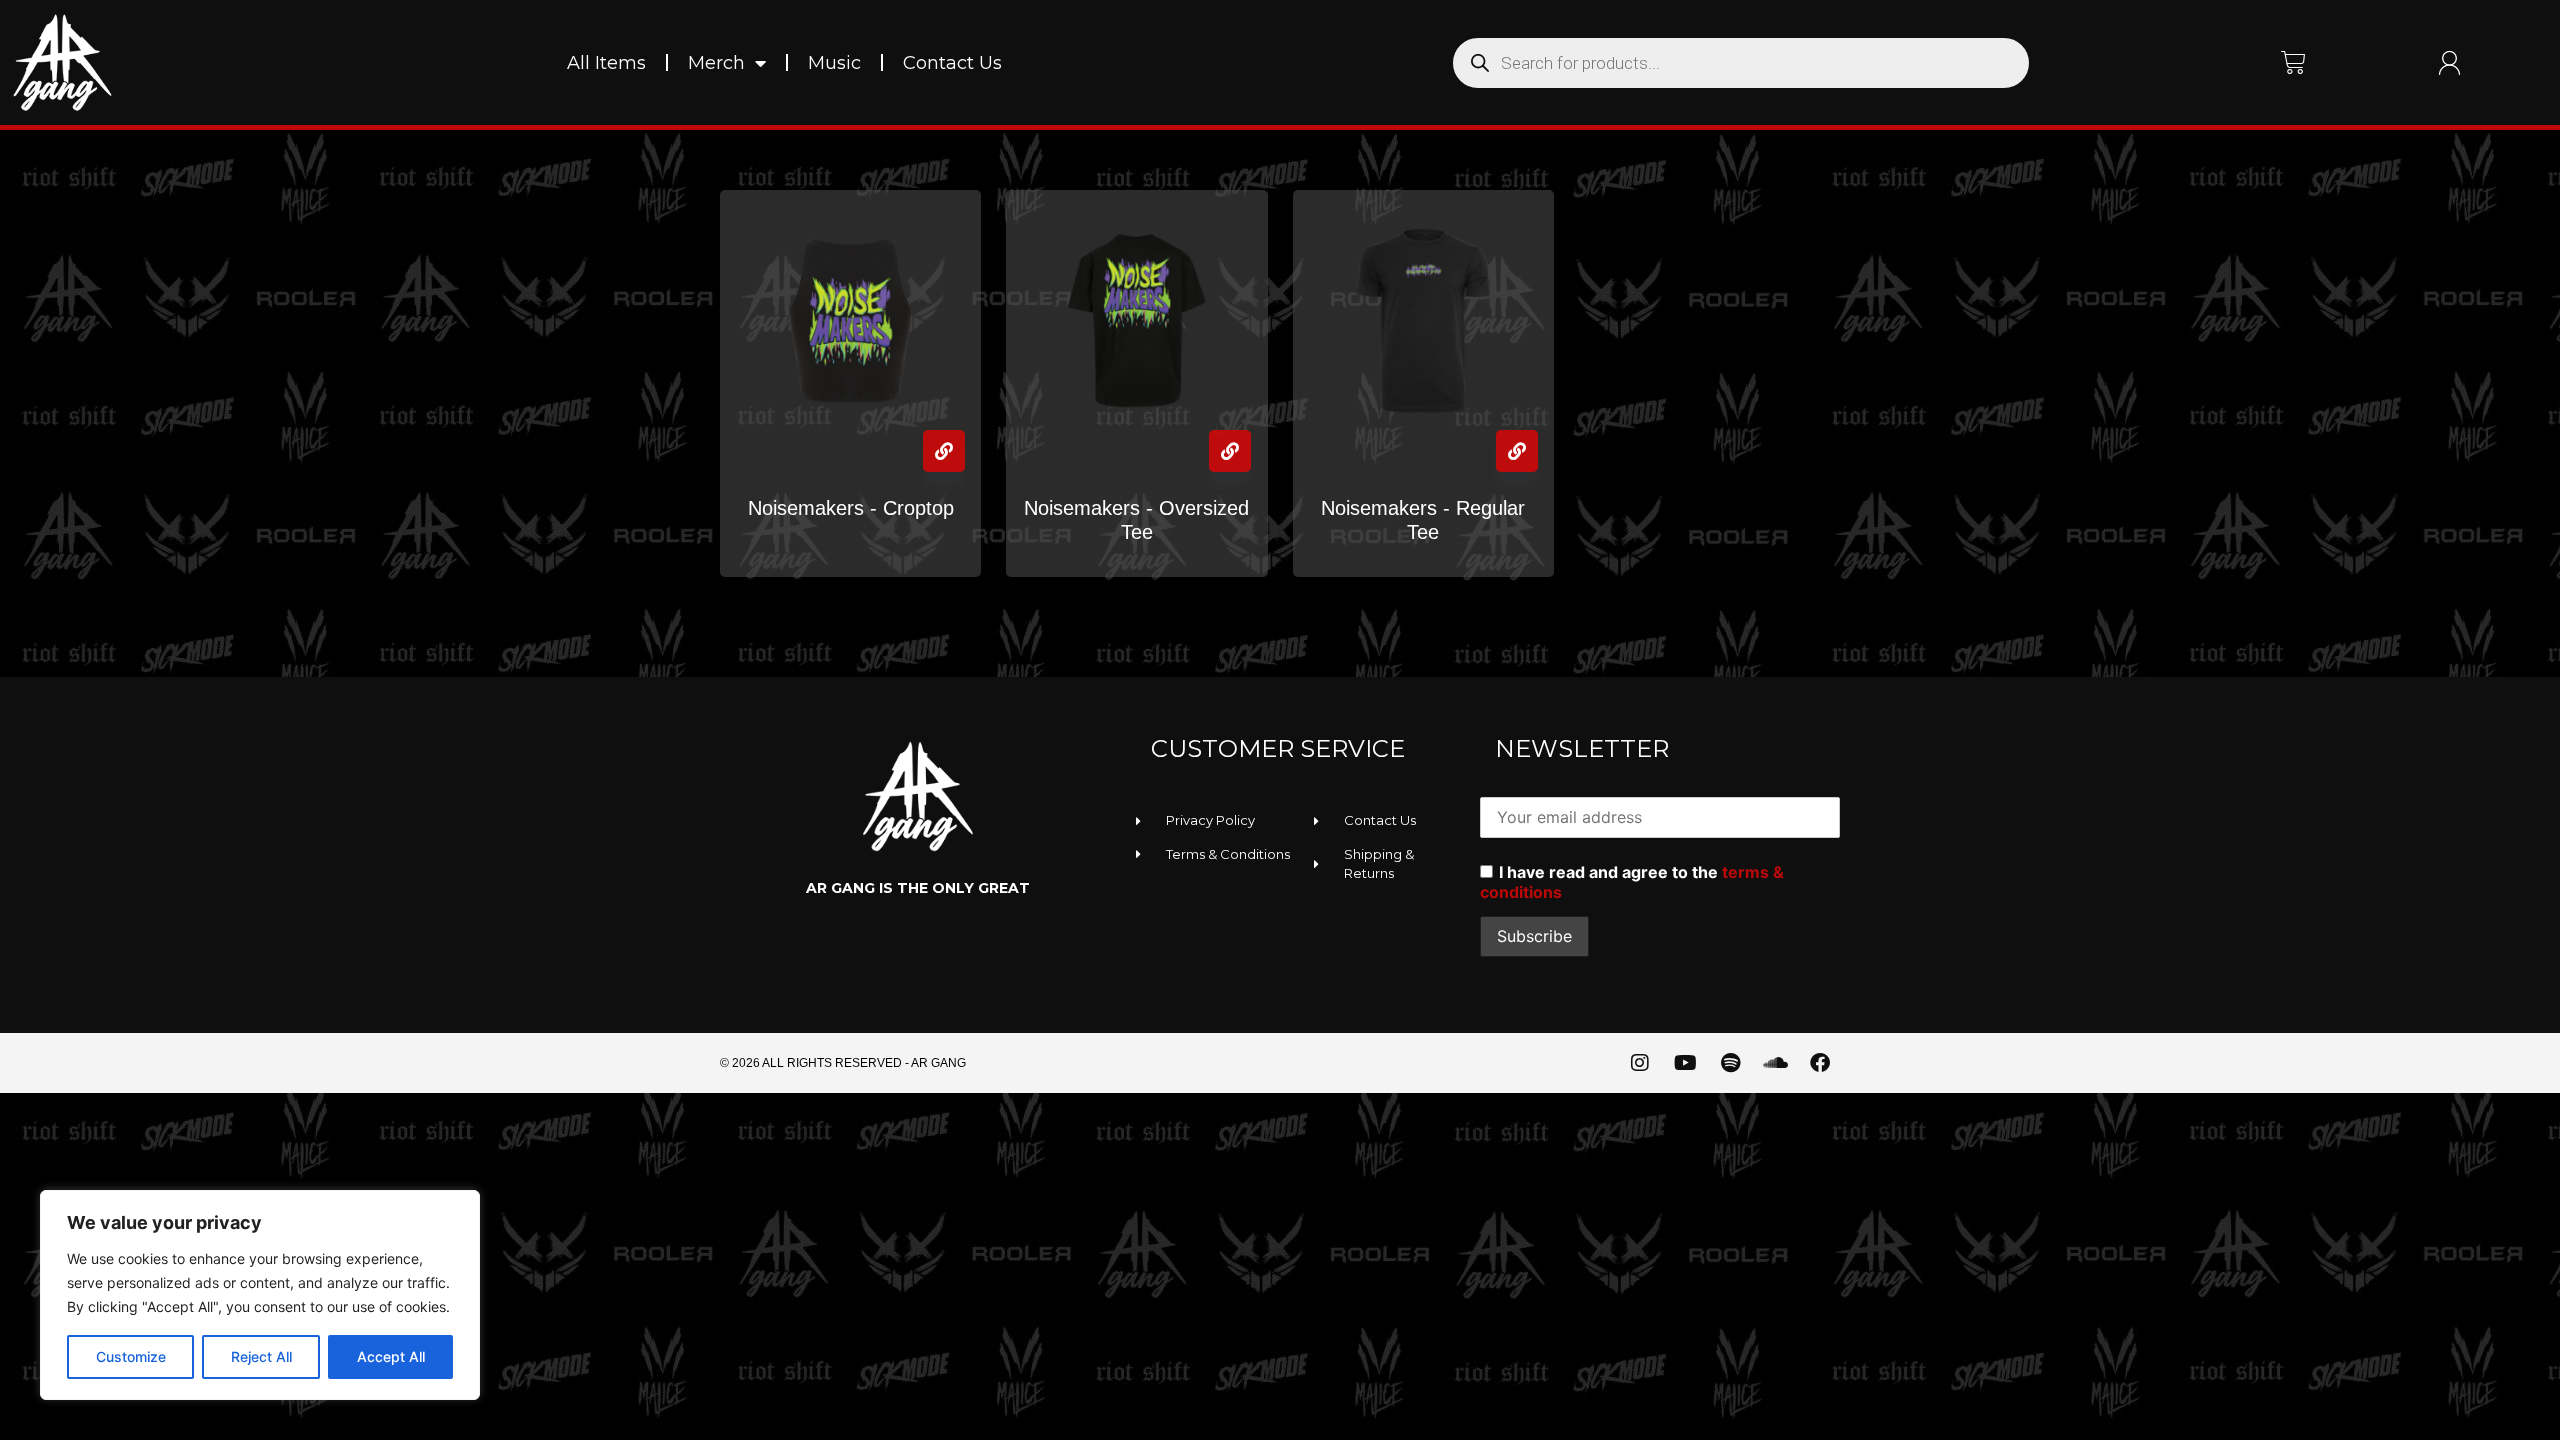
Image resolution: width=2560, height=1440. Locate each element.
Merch (716, 63)
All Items (606, 63)
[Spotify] (1730, 1063)
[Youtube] (1685, 1063)
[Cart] (2293, 62)
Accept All (391, 1356)
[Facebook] (1820, 1063)
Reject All (261, 1356)
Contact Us (952, 63)
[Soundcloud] (1775, 1063)
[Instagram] (1640, 1063)
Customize (131, 1356)
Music (834, 63)
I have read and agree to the (1632, 882)
